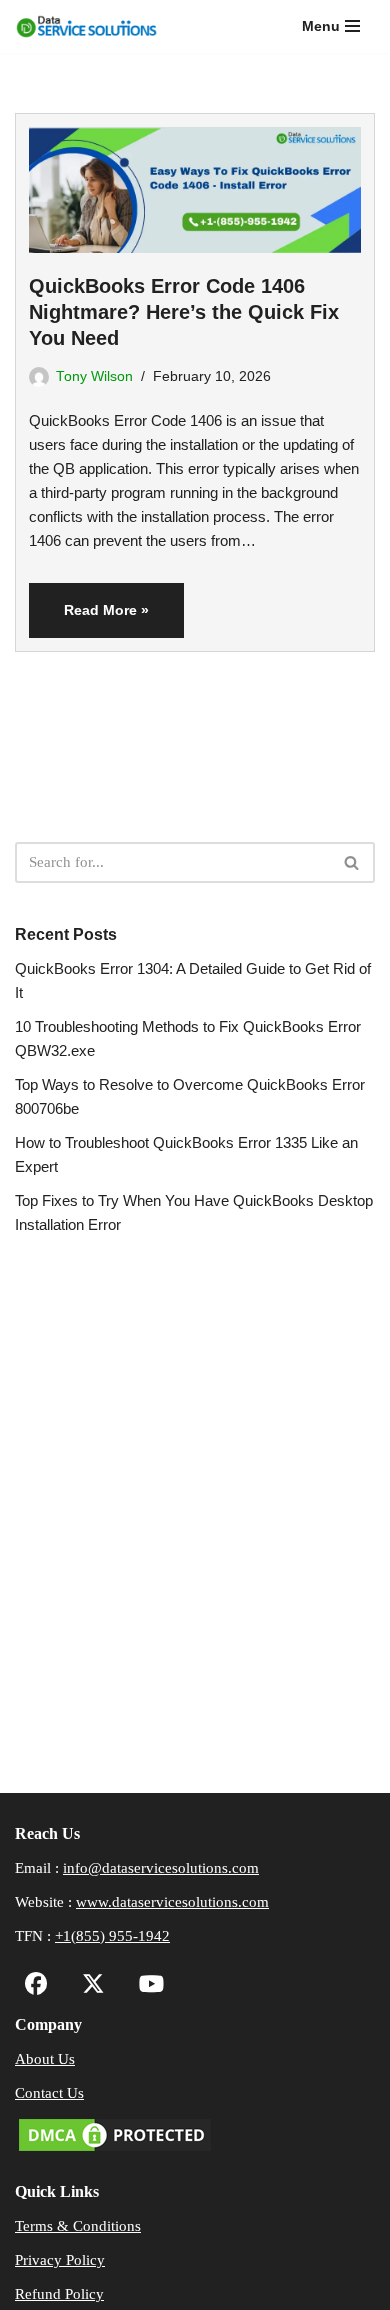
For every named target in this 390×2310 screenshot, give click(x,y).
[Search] (352, 862)
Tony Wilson (94, 376)
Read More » (89, 619)
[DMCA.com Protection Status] (115, 2150)
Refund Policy (59, 2294)
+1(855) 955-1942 (112, 1936)
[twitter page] (88, 1987)
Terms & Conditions (78, 2226)
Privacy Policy (60, 2260)
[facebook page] (36, 1987)
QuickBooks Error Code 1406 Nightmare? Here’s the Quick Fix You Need (184, 312)
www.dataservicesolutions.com (172, 1902)
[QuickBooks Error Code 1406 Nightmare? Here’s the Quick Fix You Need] (195, 183)
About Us (45, 2059)
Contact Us (49, 2093)
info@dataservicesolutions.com (161, 1868)
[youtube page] (146, 1987)
